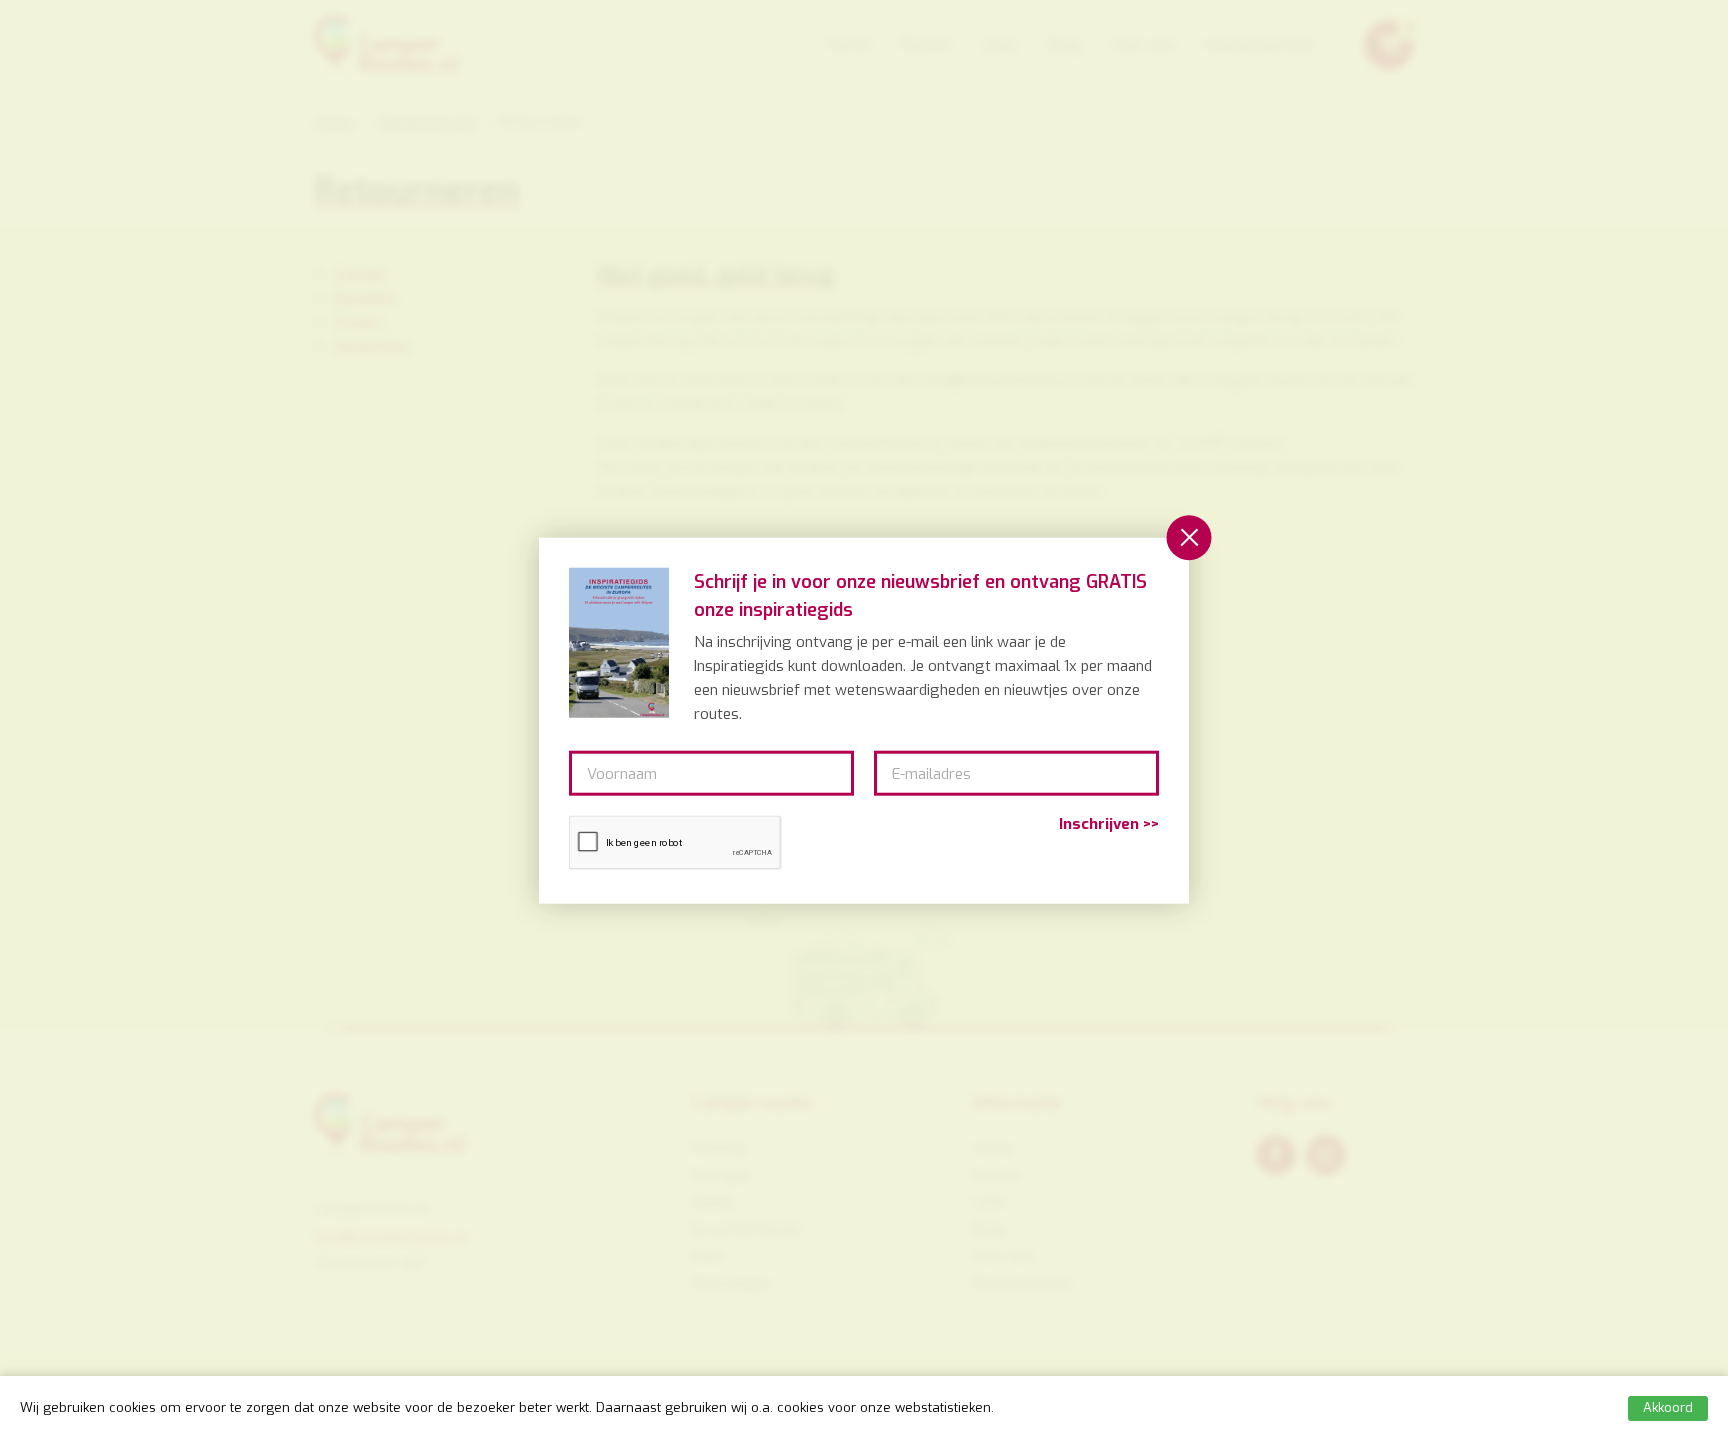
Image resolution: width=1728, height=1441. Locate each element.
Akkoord (1668, 1407)
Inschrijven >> (1109, 824)
